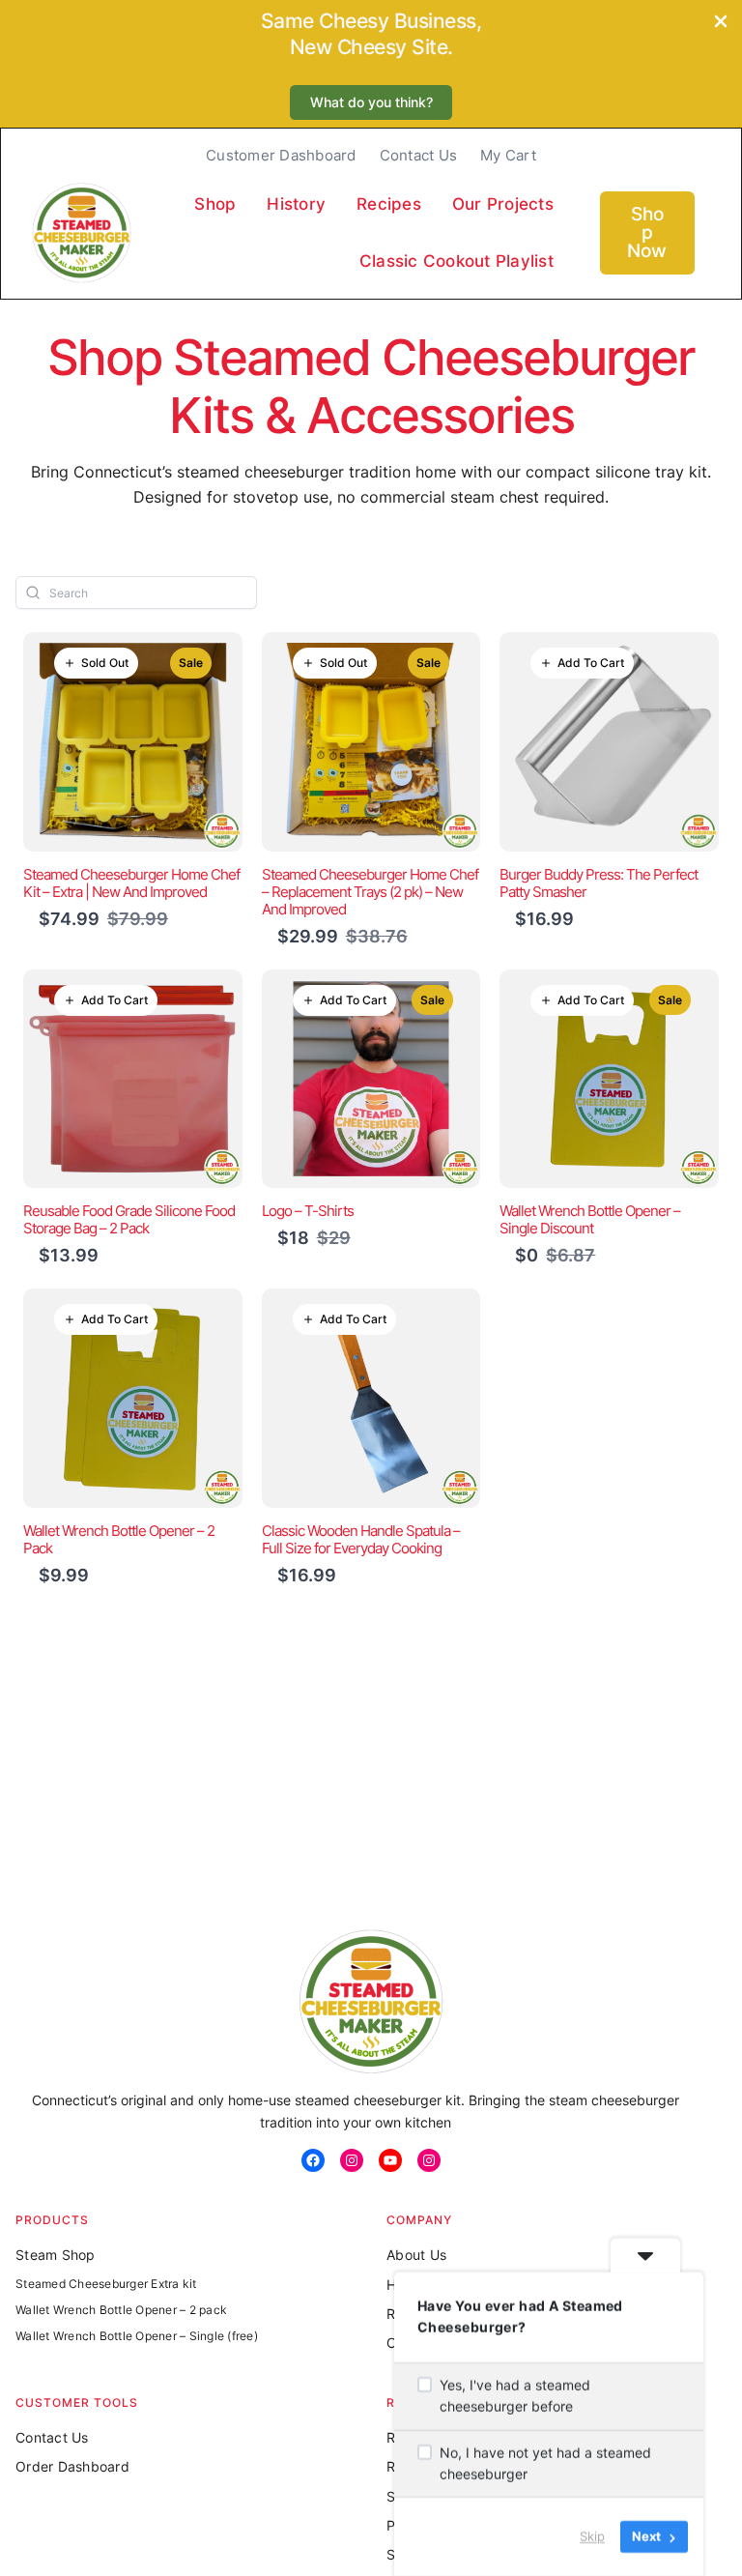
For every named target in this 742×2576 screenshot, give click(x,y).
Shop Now (647, 232)
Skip (592, 2536)
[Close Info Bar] (721, 23)
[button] (371, 103)
